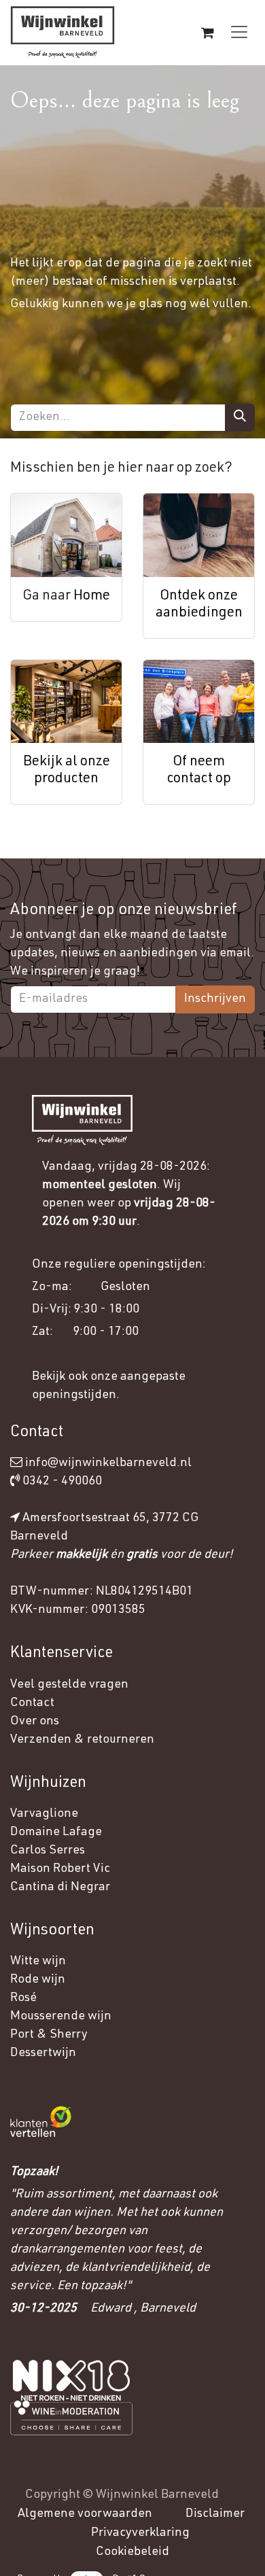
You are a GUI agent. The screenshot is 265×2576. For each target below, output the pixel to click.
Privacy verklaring (102, 2443)
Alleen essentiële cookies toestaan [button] (123, 2526)
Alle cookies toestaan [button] (86, 2482)
